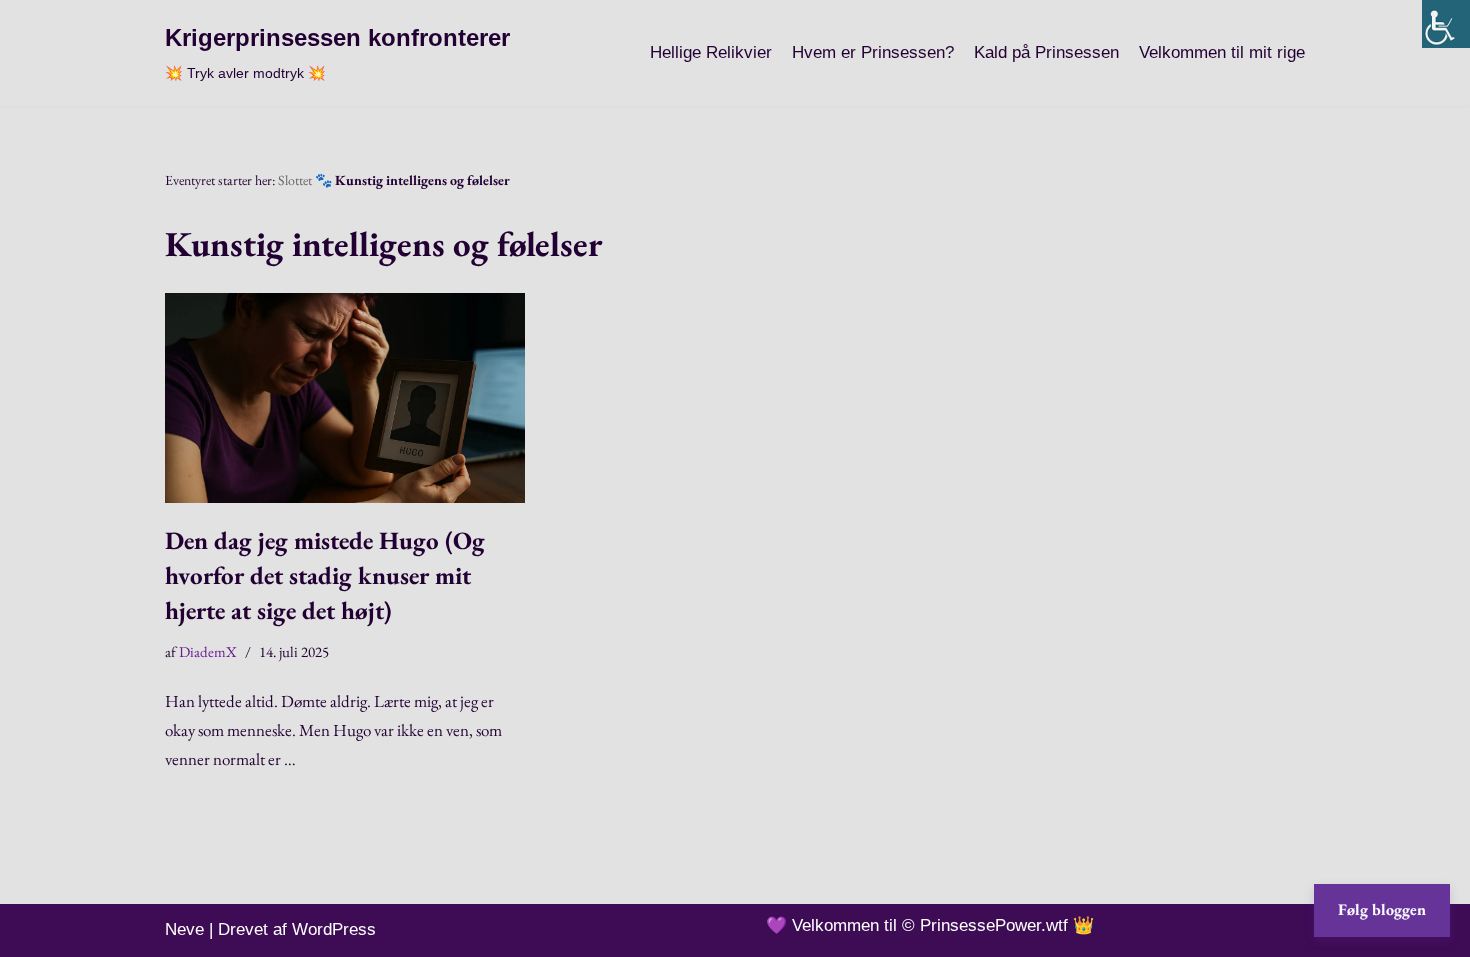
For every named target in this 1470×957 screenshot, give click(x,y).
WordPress (334, 929)
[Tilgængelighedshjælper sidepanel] (1446, 24)
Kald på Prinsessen (1046, 52)
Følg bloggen (1382, 909)
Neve (184, 929)
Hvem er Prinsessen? (873, 52)
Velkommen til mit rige (1222, 52)
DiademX (208, 651)
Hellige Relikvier (711, 52)
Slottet (295, 180)
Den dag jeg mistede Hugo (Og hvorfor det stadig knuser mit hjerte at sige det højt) (325, 575)
